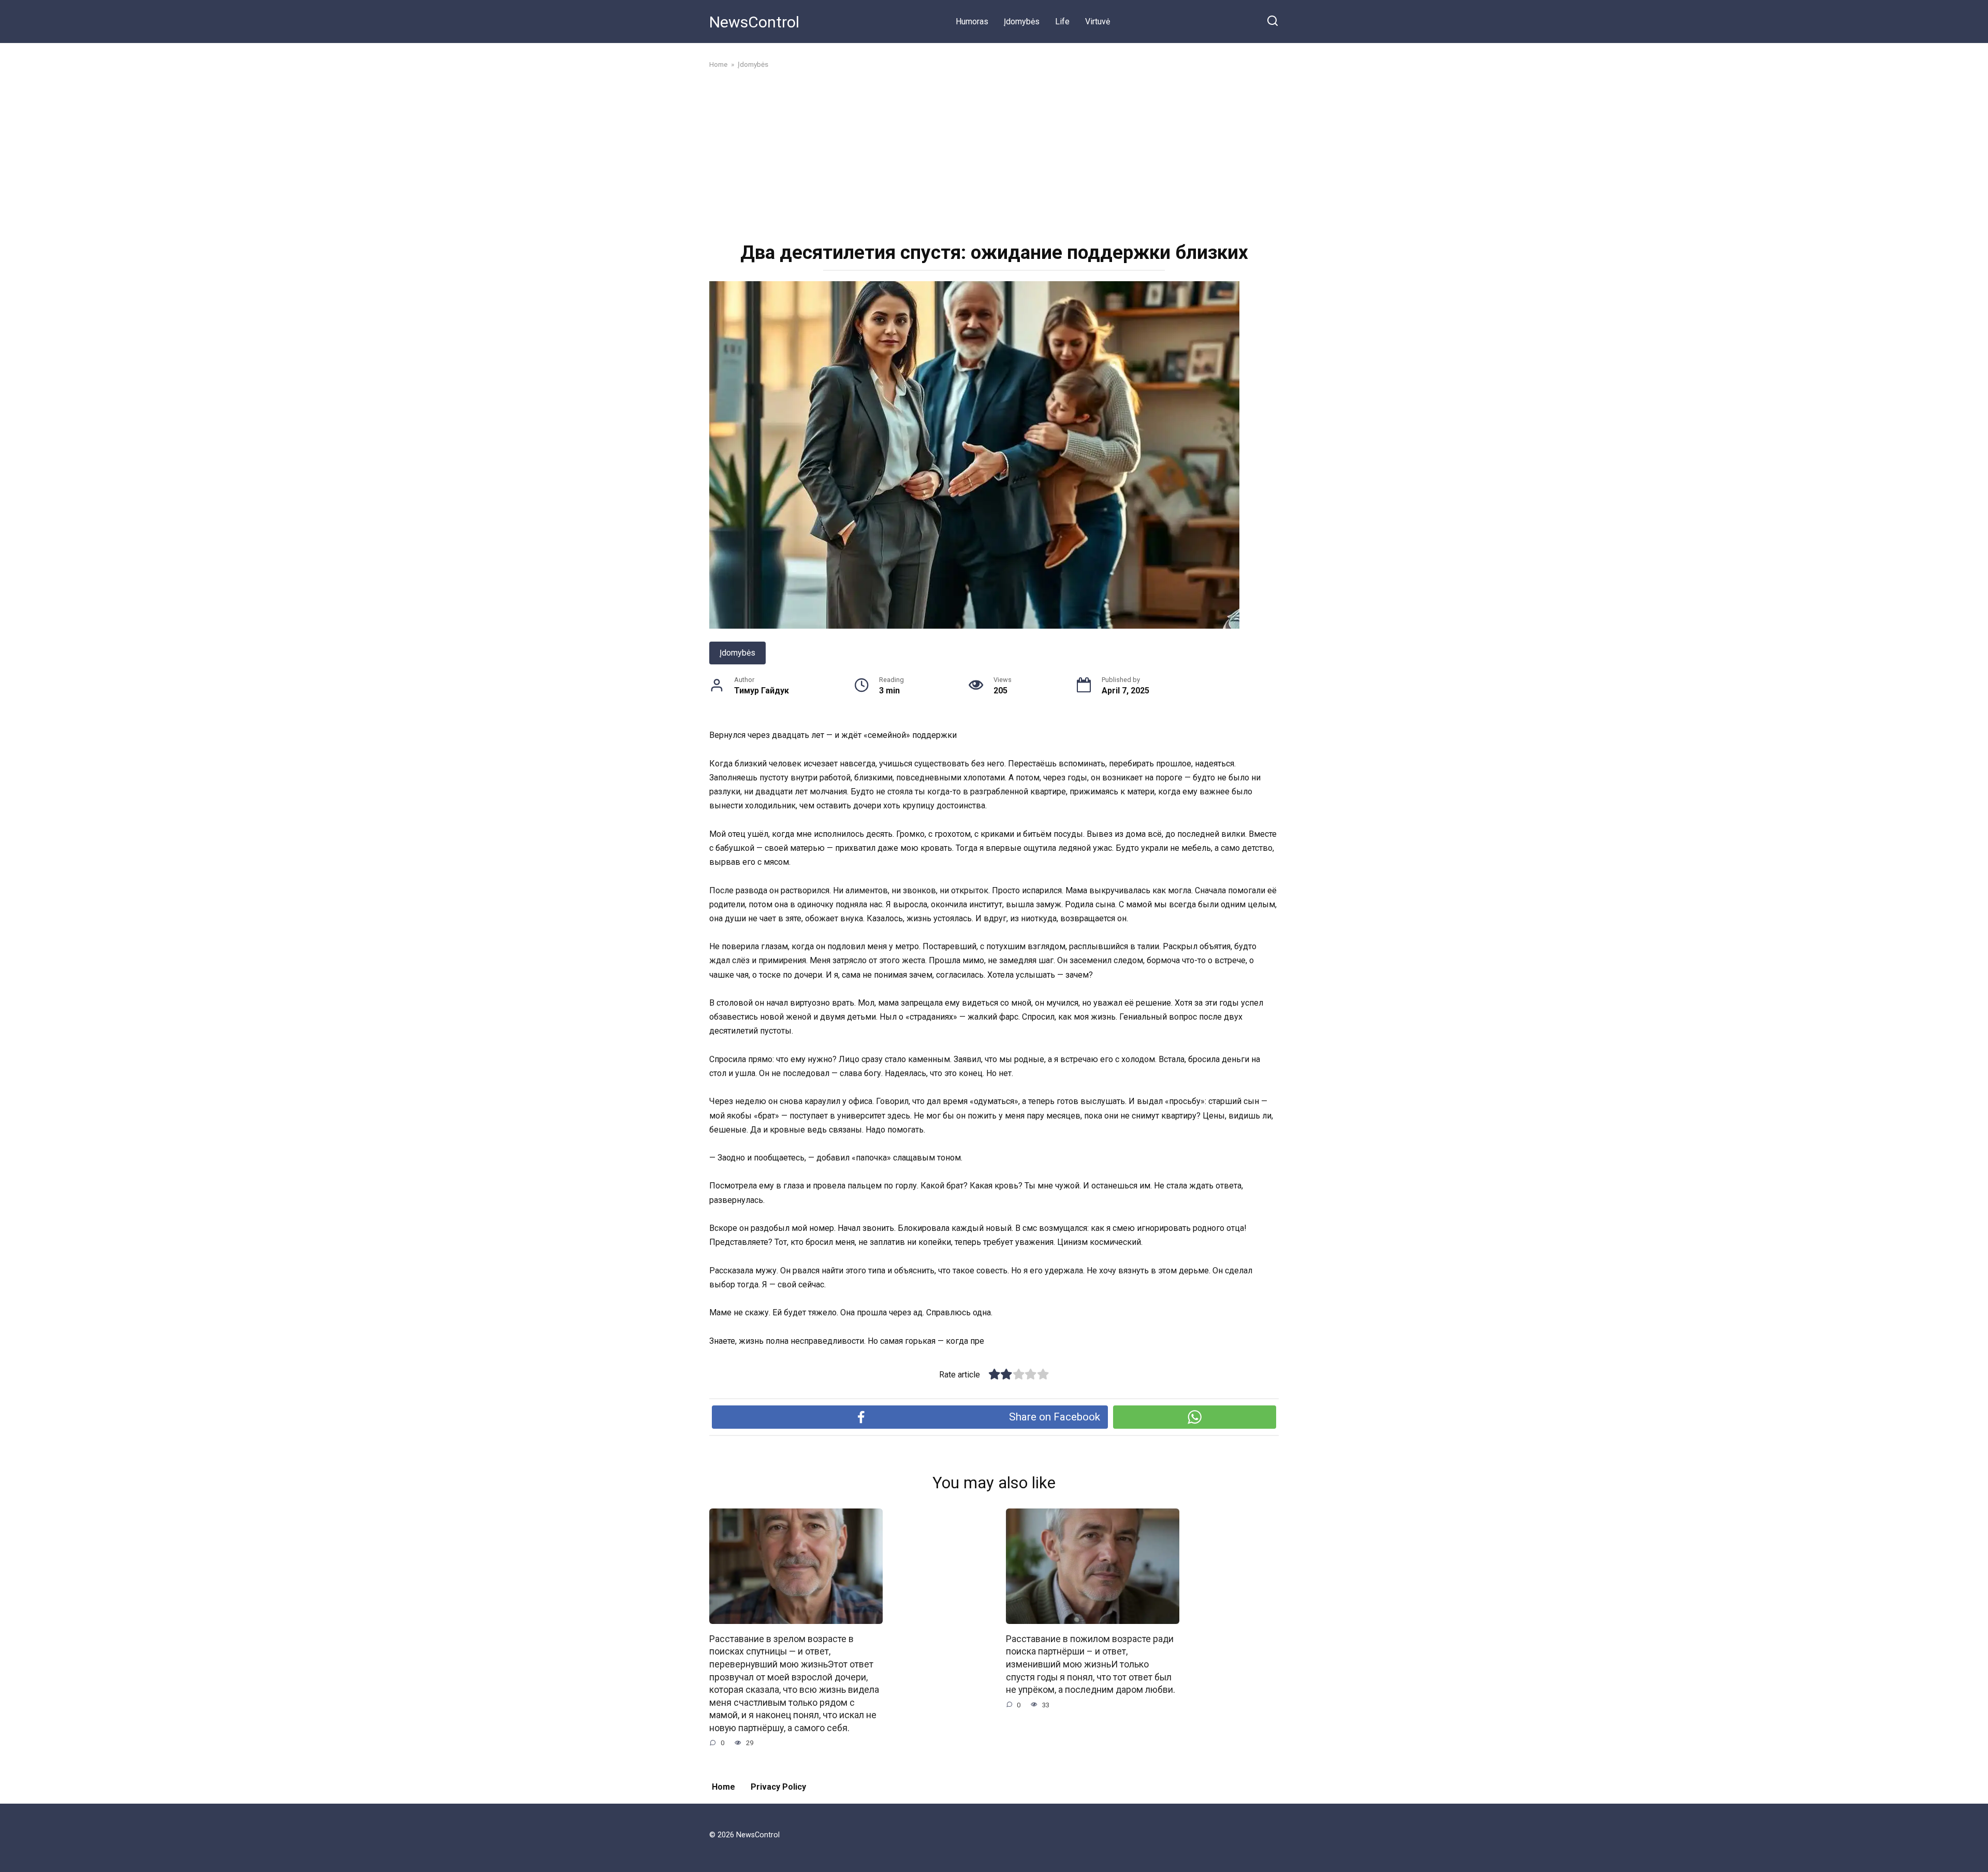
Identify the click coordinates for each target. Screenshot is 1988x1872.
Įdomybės (1022, 21)
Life (1062, 21)
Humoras (972, 21)
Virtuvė (1098, 21)
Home (723, 1787)
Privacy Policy (778, 1787)
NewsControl (754, 22)
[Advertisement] (994, 154)
